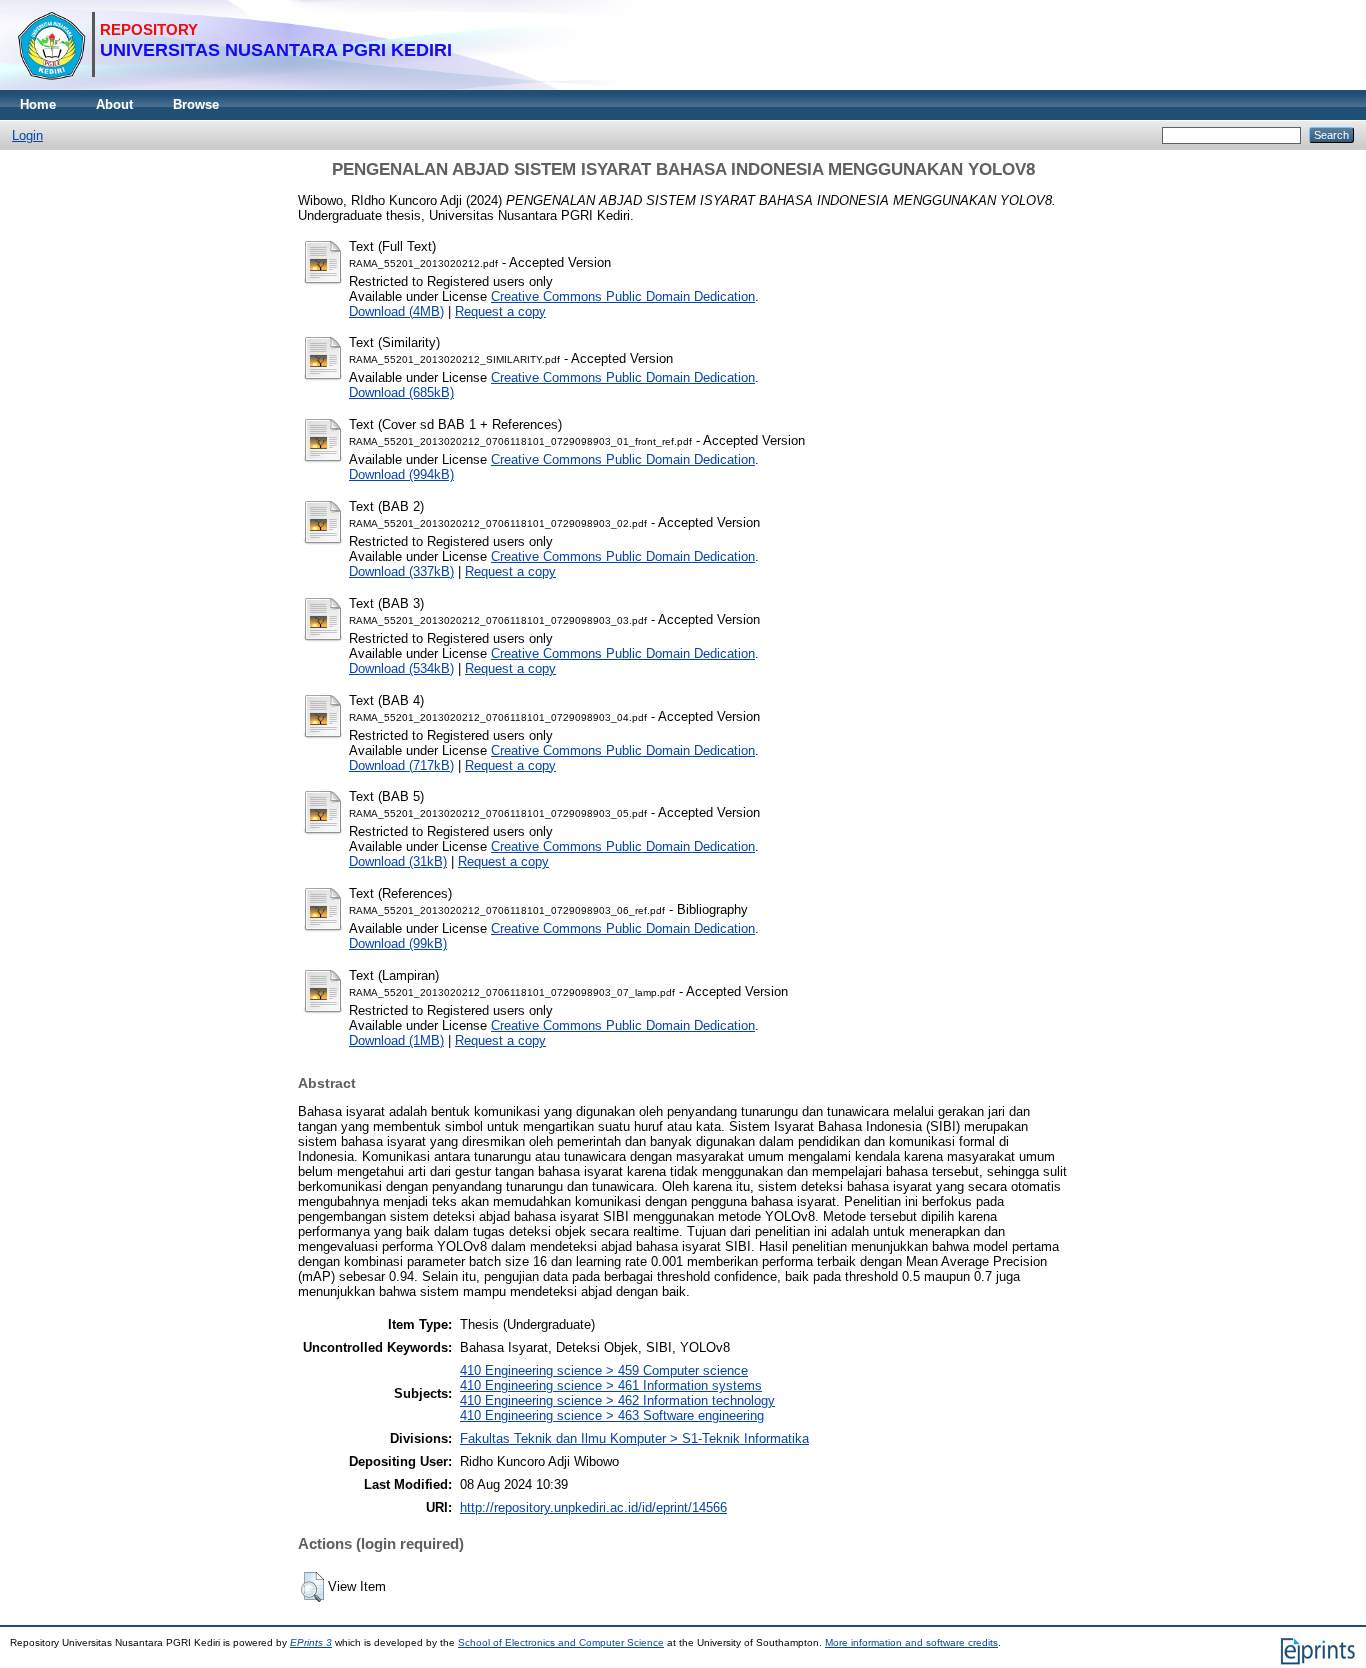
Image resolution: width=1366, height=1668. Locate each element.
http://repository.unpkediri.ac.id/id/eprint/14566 (593, 1507)
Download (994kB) (401, 474)
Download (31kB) (398, 861)
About (114, 104)
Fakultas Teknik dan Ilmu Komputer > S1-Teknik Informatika (634, 1438)
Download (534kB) (401, 668)
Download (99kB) (398, 943)
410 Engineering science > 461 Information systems (611, 1385)
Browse (196, 104)
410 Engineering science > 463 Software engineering (612, 1415)
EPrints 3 (311, 1642)
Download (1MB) (396, 1040)
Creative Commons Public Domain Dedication (623, 296)
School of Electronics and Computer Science (561, 1642)
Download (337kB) (401, 571)
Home (38, 104)
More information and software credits (911, 1642)
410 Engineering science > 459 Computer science (604, 1370)
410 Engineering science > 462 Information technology (617, 1400)
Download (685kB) (401, 392)
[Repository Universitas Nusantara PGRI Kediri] (234, 85)
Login (27, 135)
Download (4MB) (396, 311)
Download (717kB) (401, 765)
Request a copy (500, 311)
